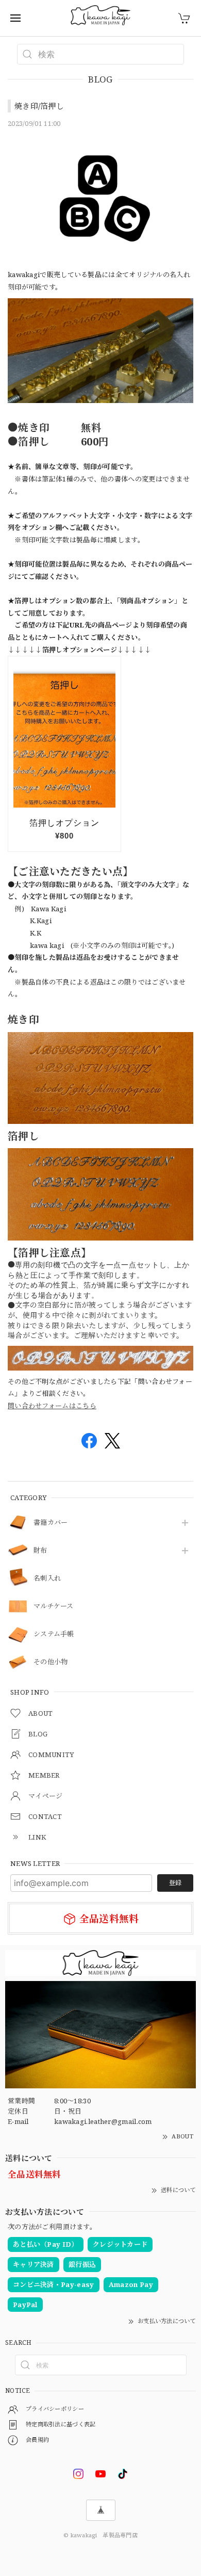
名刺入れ (47, 1579)
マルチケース (54, 1606)
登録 (175, 1883)
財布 (40, 1551)
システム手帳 (54, 1634)
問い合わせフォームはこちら (52, 1406)
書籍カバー (51, 1523)
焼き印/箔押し (39, 106)
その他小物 (51, 1662)
